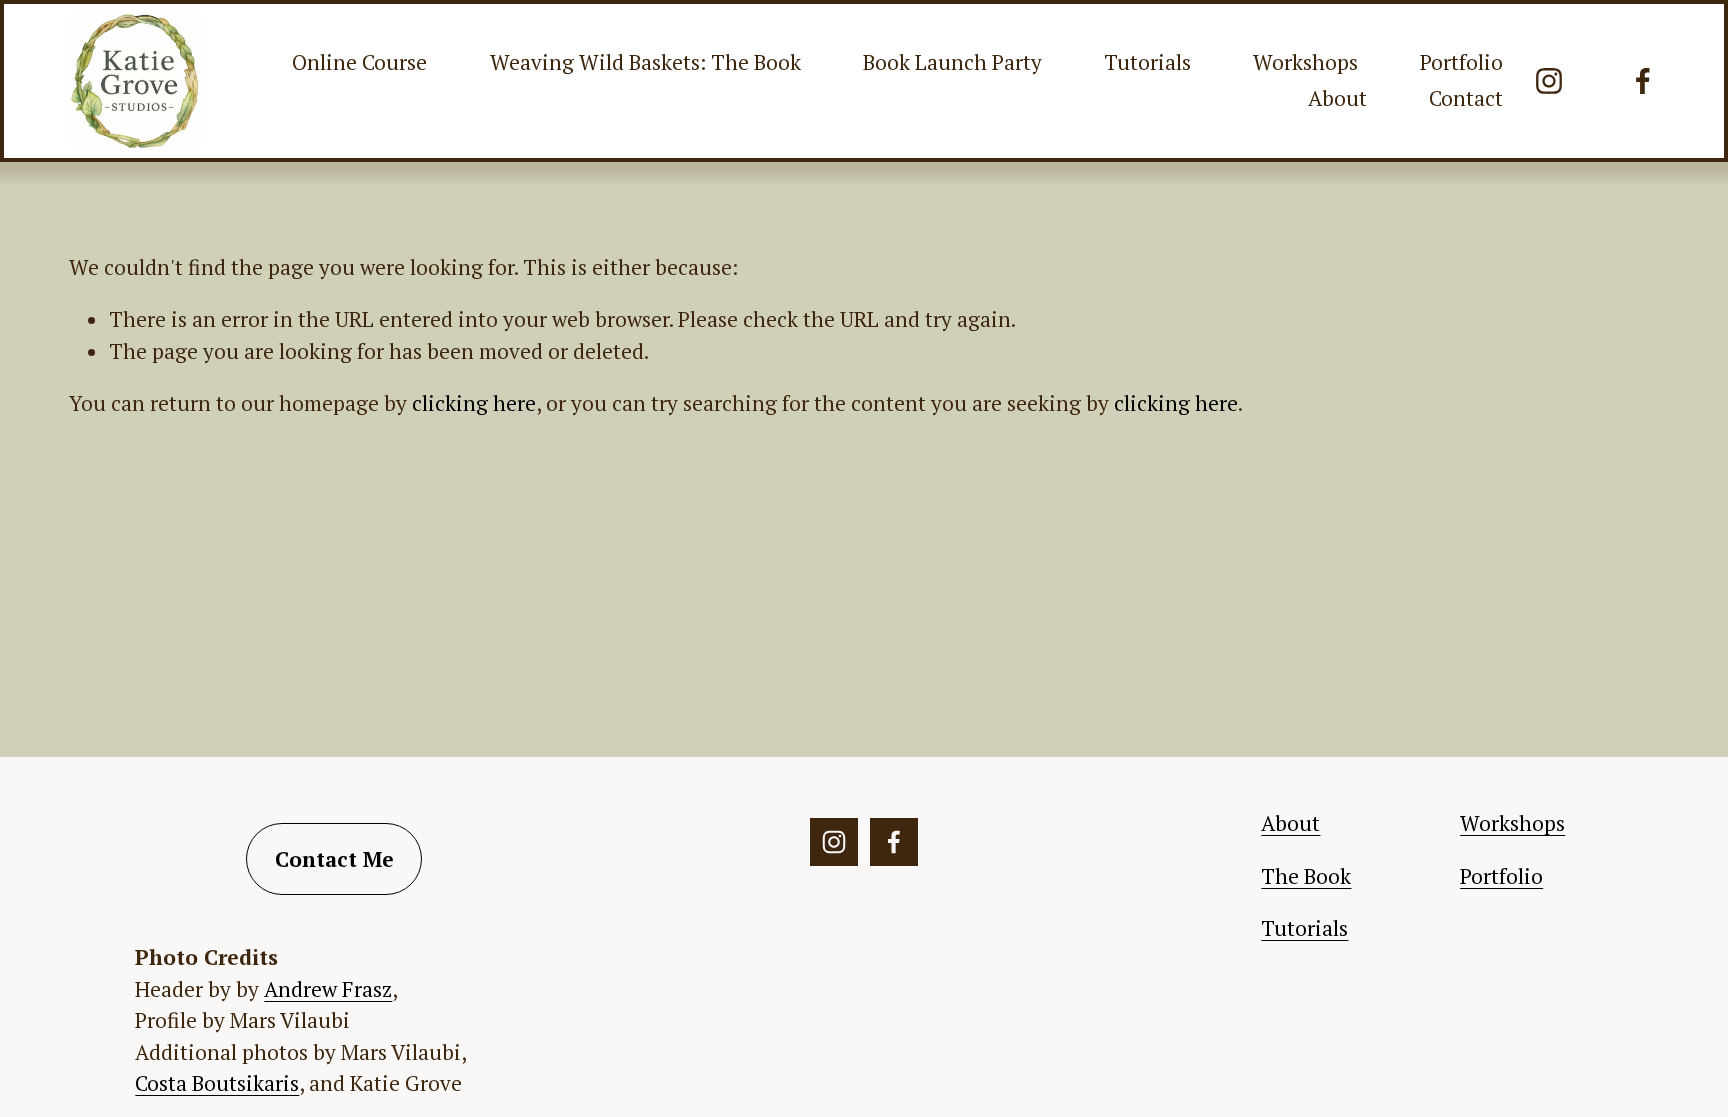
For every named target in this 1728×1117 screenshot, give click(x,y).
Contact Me (334, 859)
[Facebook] (1643, 81)
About (1337, 98)
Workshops (1305, 62)
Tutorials (1147, 62)
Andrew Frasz (328, 989)
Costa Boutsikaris (217, 1083)
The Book (1306, 876)
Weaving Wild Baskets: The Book (645, 62)
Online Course (359, 62)
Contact (1466, 98)
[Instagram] (1549, 81)
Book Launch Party (952, 62)
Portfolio (1461, 62)
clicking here (474, 403)
